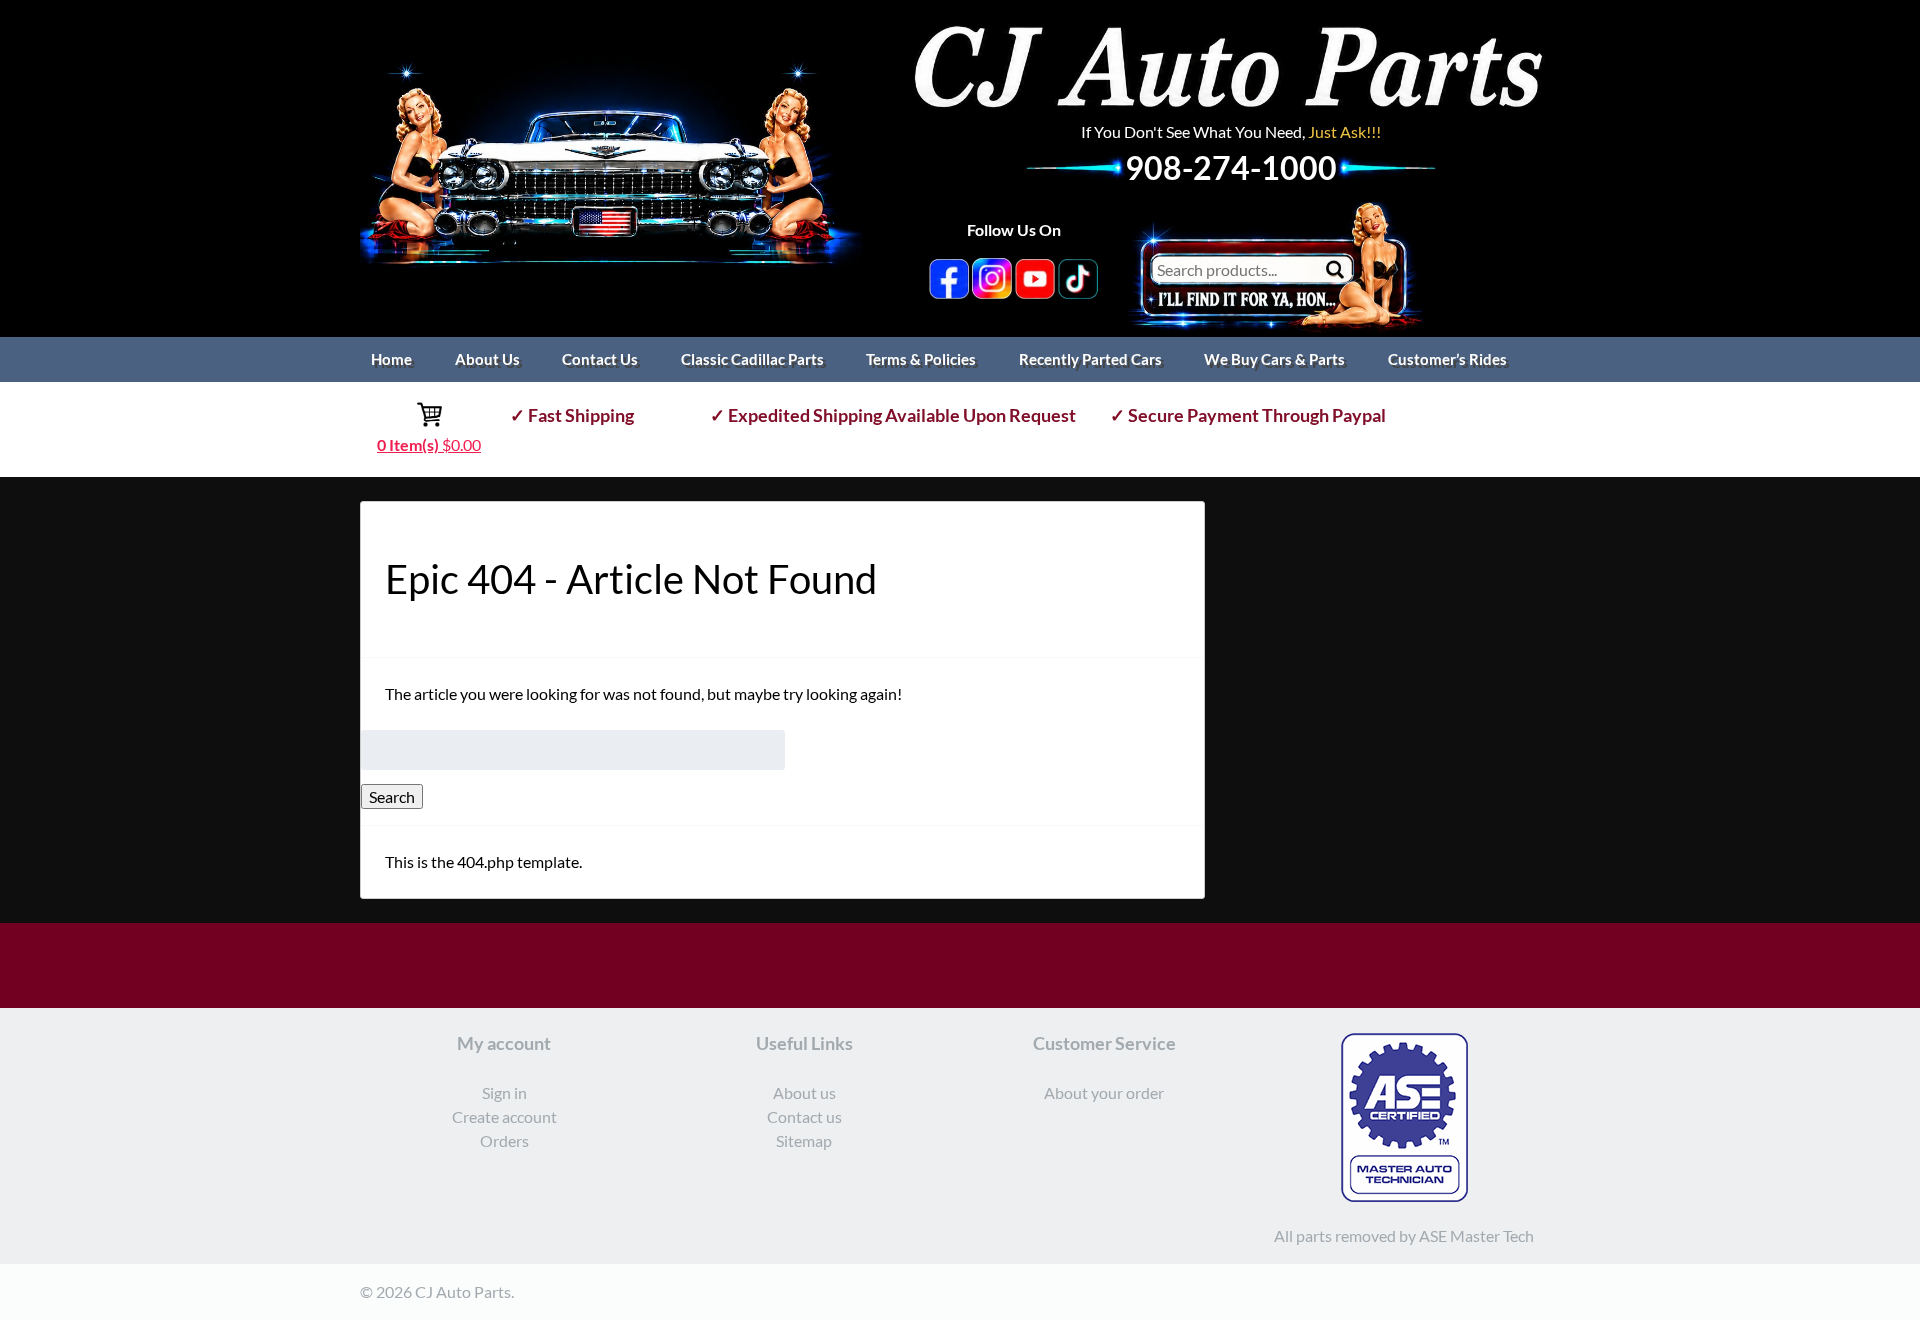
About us (804, 1092)
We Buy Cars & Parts (1274, 359)
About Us (487, 359)
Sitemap (804, 1140)
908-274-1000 (1231, 167)
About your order (1104, 1092)
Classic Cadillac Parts (752, 359)
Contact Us (600, 359)
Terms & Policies (921, 359)
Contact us (804, 1116)
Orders (504, 1140)
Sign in (504, 1092)
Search (392, 796)
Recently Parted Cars (1090, 359)
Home (391, 359)
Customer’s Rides (1447, 359)
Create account (504, 1116)
